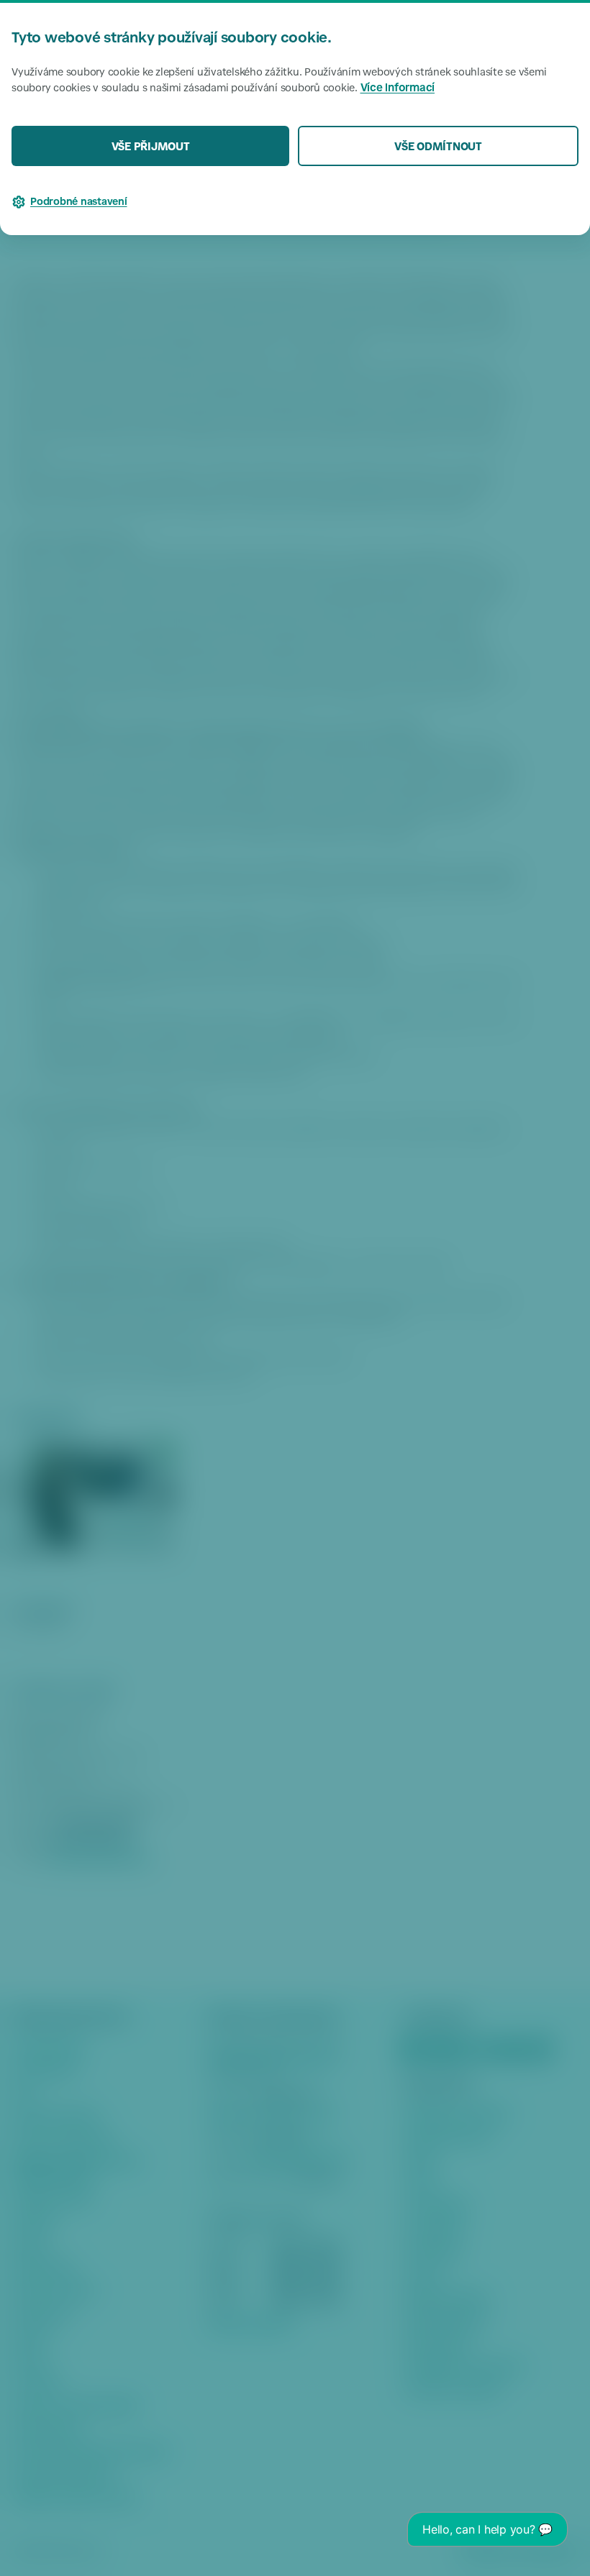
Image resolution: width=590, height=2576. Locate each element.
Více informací (398, 89)
